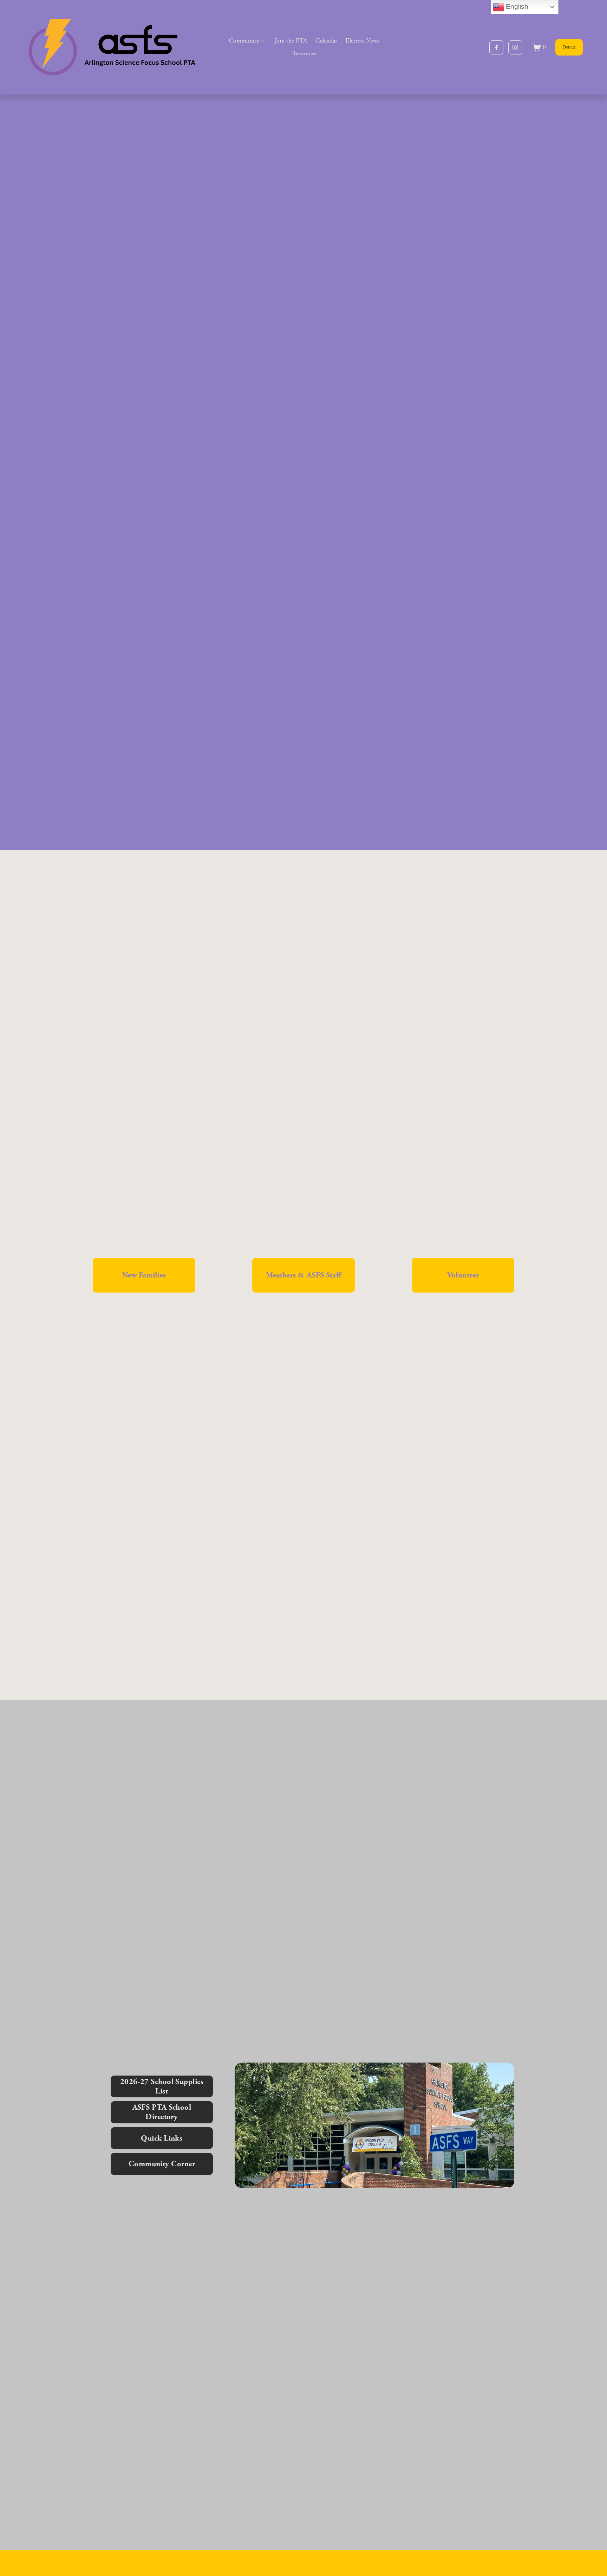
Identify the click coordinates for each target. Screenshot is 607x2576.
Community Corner (162, 2164)
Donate (569, 47)
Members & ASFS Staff (304, 1275)
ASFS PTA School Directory (162, 2112)
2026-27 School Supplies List (162, 2086)
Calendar (326, 41)
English (516, 7)
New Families (144, 1275)
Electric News (363, 41)
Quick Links (162, 2138)
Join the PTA (291, 41)
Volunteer (463, 1275)
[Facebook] (496, 47)
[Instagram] (515, 47)
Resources (304, 53)
